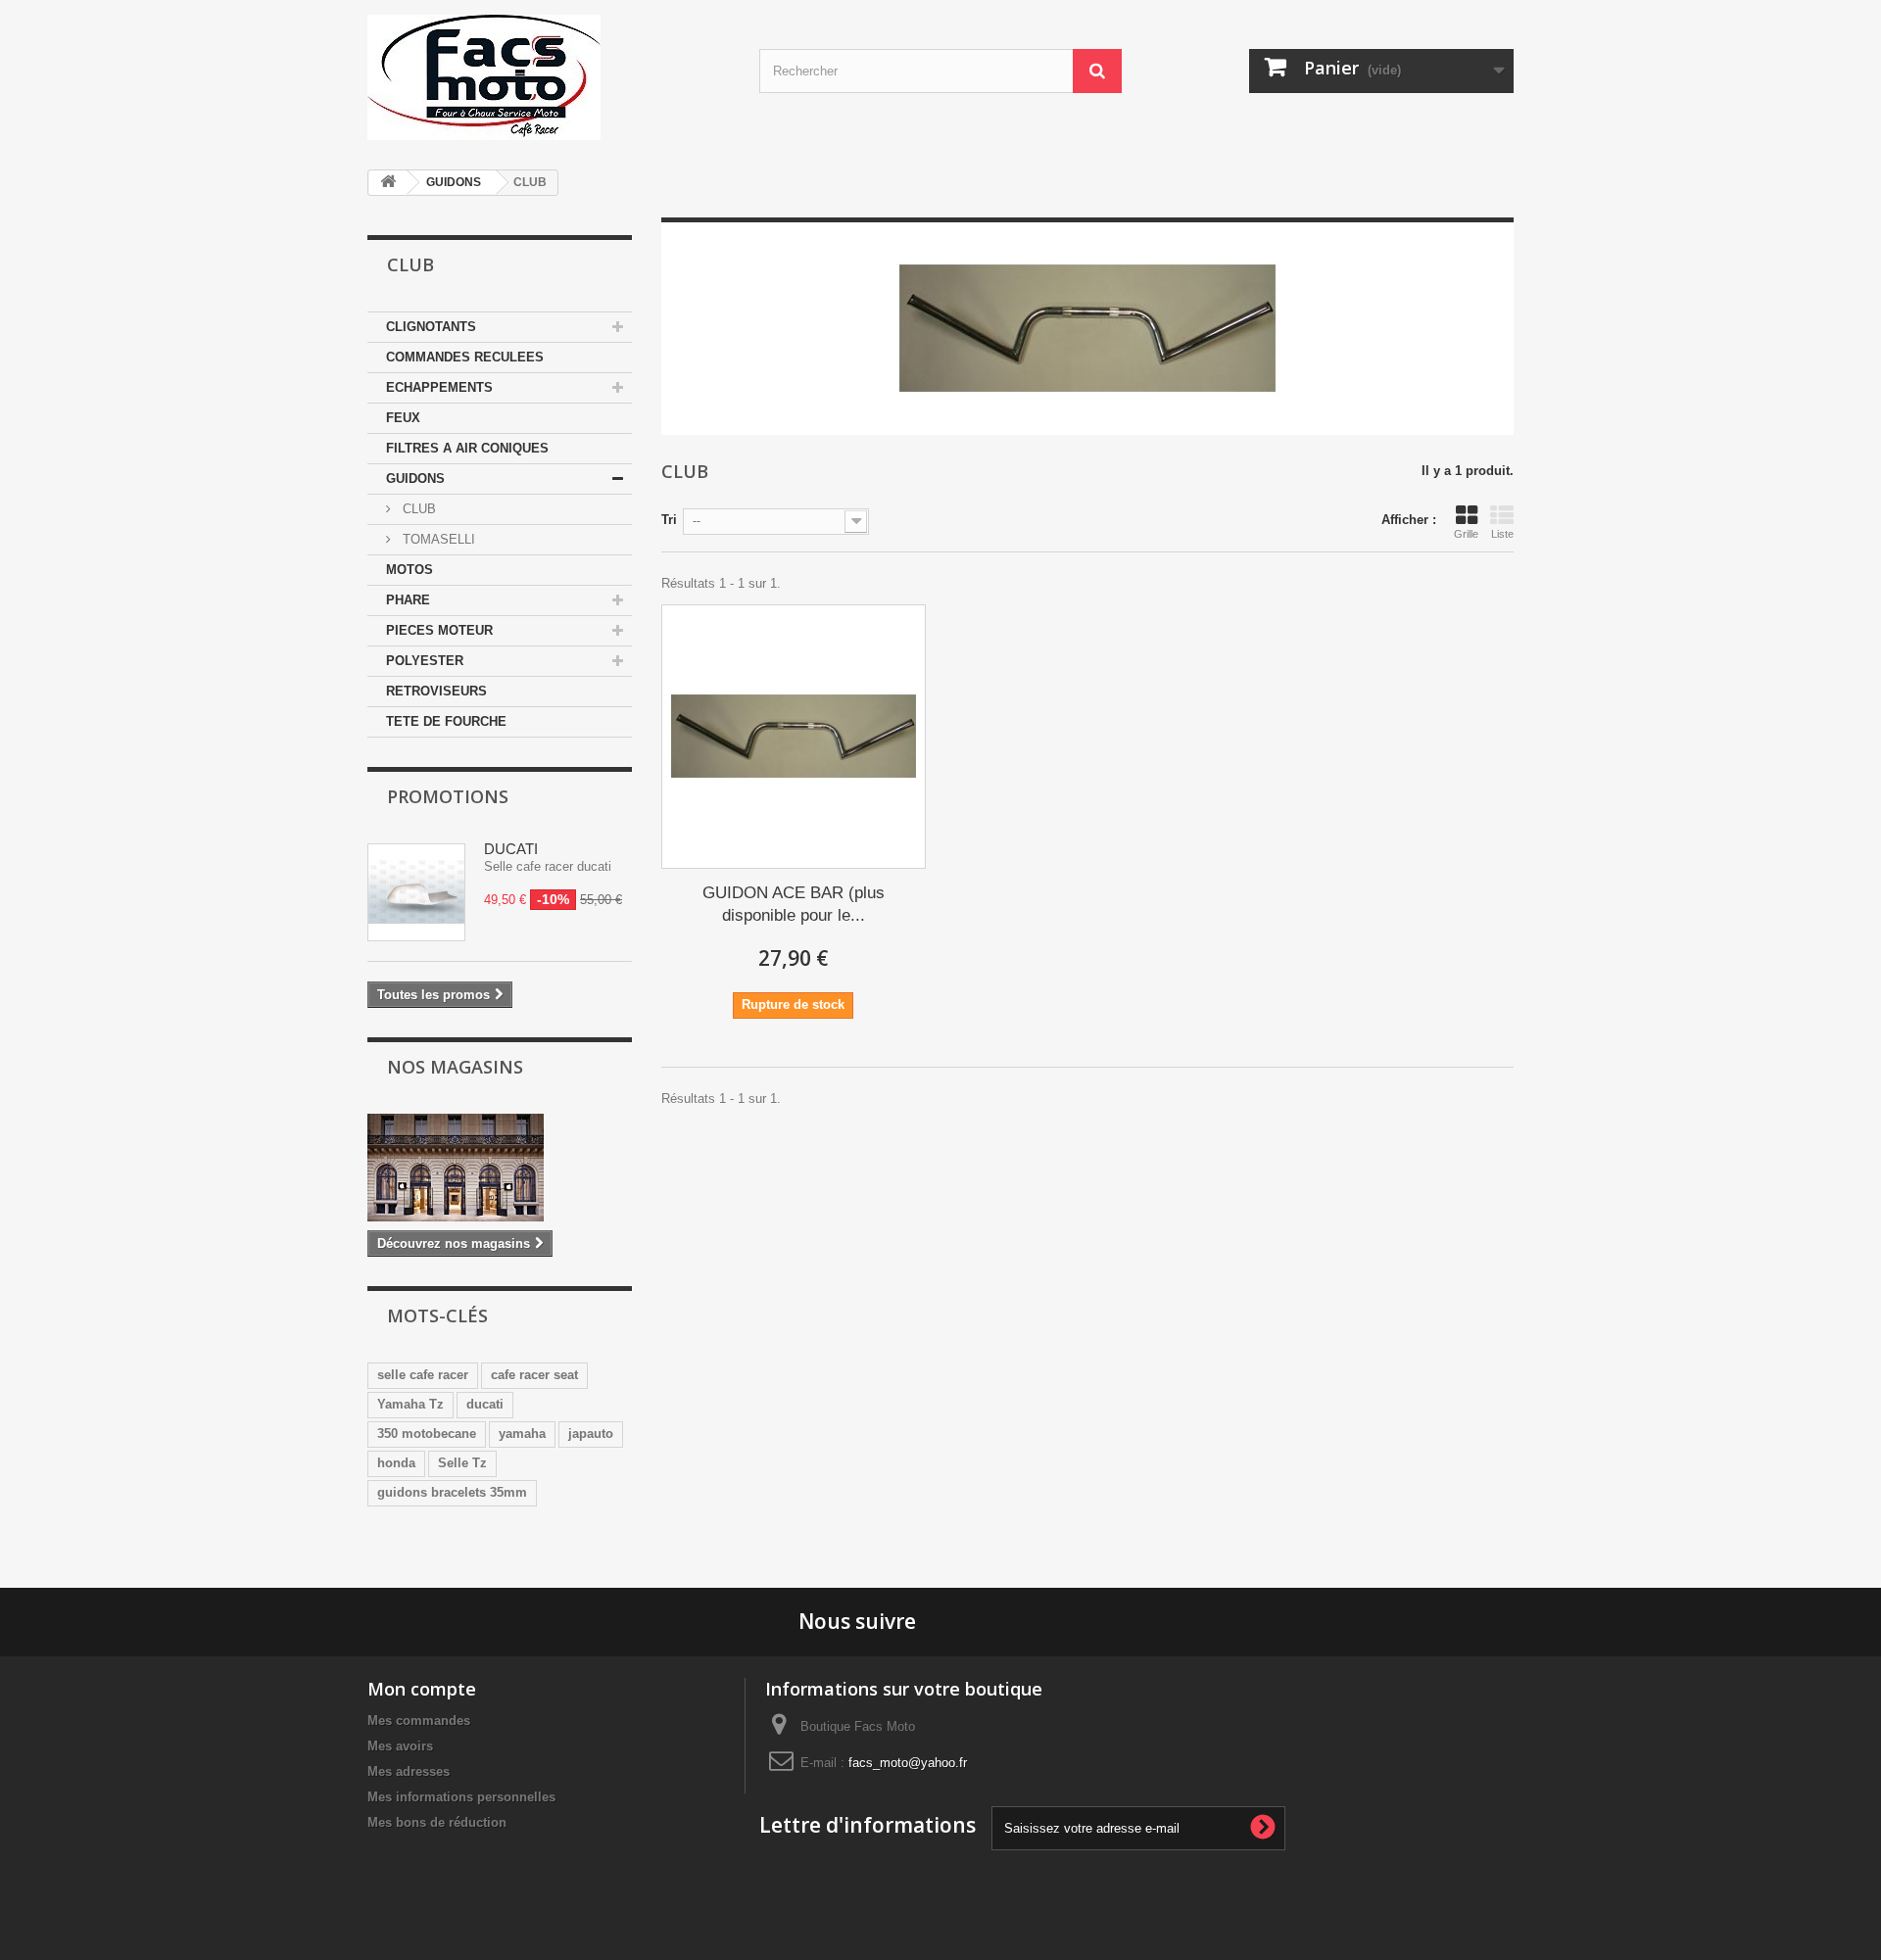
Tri (669, 520)
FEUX (403, 418)
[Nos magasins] (500, 1168)
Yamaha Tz (410, 1404)
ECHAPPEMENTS (439, 387)
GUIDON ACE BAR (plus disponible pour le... (794, 904)
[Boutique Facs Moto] (549, 77)
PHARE (408, 600)
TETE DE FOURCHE (446, 721)
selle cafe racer (423, 1375)
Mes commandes (419, 1721)
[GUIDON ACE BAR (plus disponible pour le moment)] (794, 737)
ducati (485, 1404)
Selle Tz (462, 1463)
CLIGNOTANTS (431, 327)
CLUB (417, 509)
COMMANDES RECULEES (465, 357)
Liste (1502, 534)
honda (396, 1463)
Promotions (448, 796)
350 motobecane (427, 1434)
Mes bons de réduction (437, 1822)
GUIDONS (454, 182)
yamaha (522, 1434)
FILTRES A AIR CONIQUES (467, 448)
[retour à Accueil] (388, 183)
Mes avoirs (400, 1746)
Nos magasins (455, 1067)
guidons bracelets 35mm (452, 1492)
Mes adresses (409, 1771)
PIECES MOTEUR (439, 630)
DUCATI (511, 849)
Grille (1466, 534)
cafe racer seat (534, 1375)
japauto (591, 1434)
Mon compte (422, 1689)
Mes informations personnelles (461, 1797)
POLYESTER (425, 661)
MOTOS (410, 570)
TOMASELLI (437, 539)
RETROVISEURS (436, 691)
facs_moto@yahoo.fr (908, 1763)
